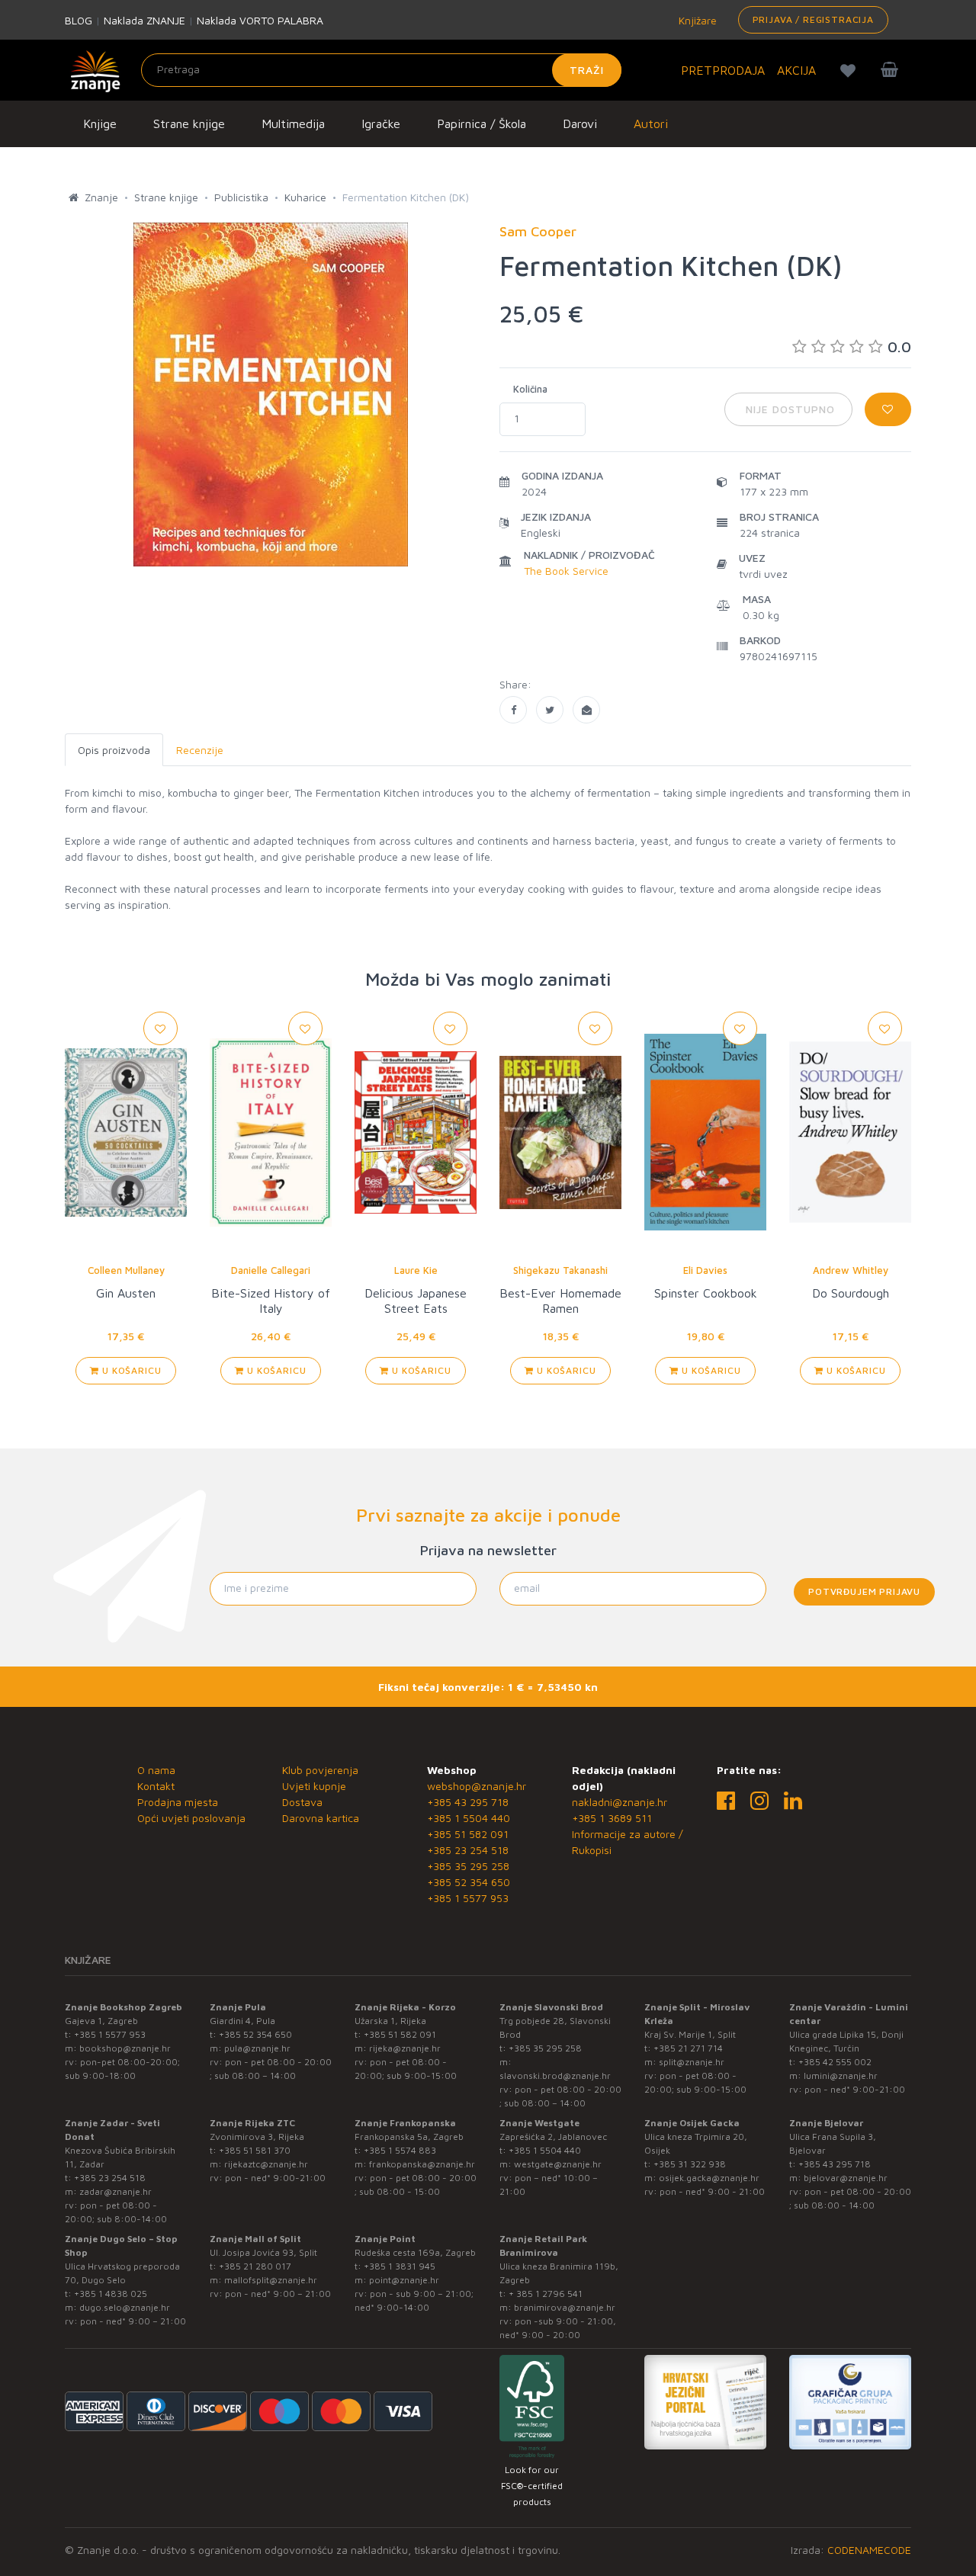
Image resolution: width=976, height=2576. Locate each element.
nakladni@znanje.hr (620, 1802)
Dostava (302, 1802)
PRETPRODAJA (723, 70)
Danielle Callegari (271, 1270)
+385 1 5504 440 (469, 1818)
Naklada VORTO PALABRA (260, 20)
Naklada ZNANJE (144, 20)
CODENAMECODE (869, 2550)
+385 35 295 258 (468, 1866)
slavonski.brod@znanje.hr (555, 2076)
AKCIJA (796, 70)
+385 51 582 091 (468, 1834)
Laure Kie (416, 1270)
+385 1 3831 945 (400, 2266)
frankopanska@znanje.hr (422, 2164)
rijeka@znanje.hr (405, 2048)
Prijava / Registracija (813, 19)
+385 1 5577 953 (468, 1898)
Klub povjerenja (320, 1770)
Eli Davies (705, 1270)
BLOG (79, 20)
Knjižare (696, 20)
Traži (587, 70)
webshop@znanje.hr (477, 1786)
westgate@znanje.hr (558, 2164)
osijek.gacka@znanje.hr (709, 2178)
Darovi (580, 124)
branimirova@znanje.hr (565, 2307)
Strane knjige (189, 124)
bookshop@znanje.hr (125, 2048)
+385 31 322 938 (690, 2164)
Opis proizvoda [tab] (114, 750)
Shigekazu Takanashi (560, 1270)
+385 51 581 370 (255, 2150)
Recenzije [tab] (200, 750)
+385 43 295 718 (468, 1802)
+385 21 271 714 (688, 2048)
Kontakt (156, 1786)
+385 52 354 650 (469, 1882)
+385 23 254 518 (468, 1850)
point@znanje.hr (404, 2280)
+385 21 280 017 (255, 2266)
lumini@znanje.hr (841, 2076)
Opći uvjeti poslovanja (191, 1818)
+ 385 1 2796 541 (546, 2294)
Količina (530, 389)
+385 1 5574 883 (400, 2150)
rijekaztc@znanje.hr (266, 2164)
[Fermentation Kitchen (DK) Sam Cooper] (513, 710)
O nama (156, 1770)
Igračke (381, 124)
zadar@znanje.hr (116, 2191)
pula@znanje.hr (257, 2048)
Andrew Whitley (851, 1270)
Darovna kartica (321, 1818)
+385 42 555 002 (835, 2062)
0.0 (899, 346)
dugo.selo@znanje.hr (125, 2307)
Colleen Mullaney (126, 1270)
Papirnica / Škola (482, 124)
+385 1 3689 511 (612, 1818)
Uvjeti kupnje (314, 1786)
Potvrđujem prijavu (864, 1591)
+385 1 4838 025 (111, 2294)
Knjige (100, 124)
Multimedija (293, 124)
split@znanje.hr (692, 2062)
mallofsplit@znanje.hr (271, 2280)
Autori (651, 124)
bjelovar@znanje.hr (846, 2178)
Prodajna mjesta (178, 1802)
